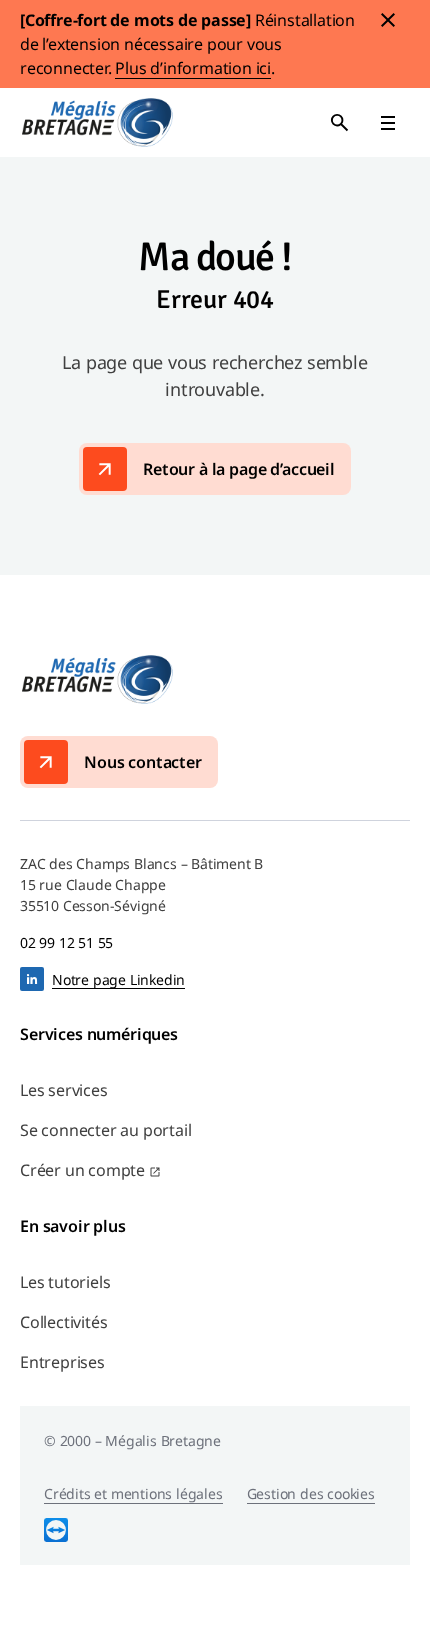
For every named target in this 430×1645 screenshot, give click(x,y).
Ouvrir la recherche (340, 123)
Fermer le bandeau (388, 20)
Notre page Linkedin (118, 979)
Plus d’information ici (193, 68)
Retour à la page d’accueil (239, 469)
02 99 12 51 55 (66, 942)
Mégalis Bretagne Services (97, 122)
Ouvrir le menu (388, 123)
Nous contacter (143, 762)
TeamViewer (56, 1530)
